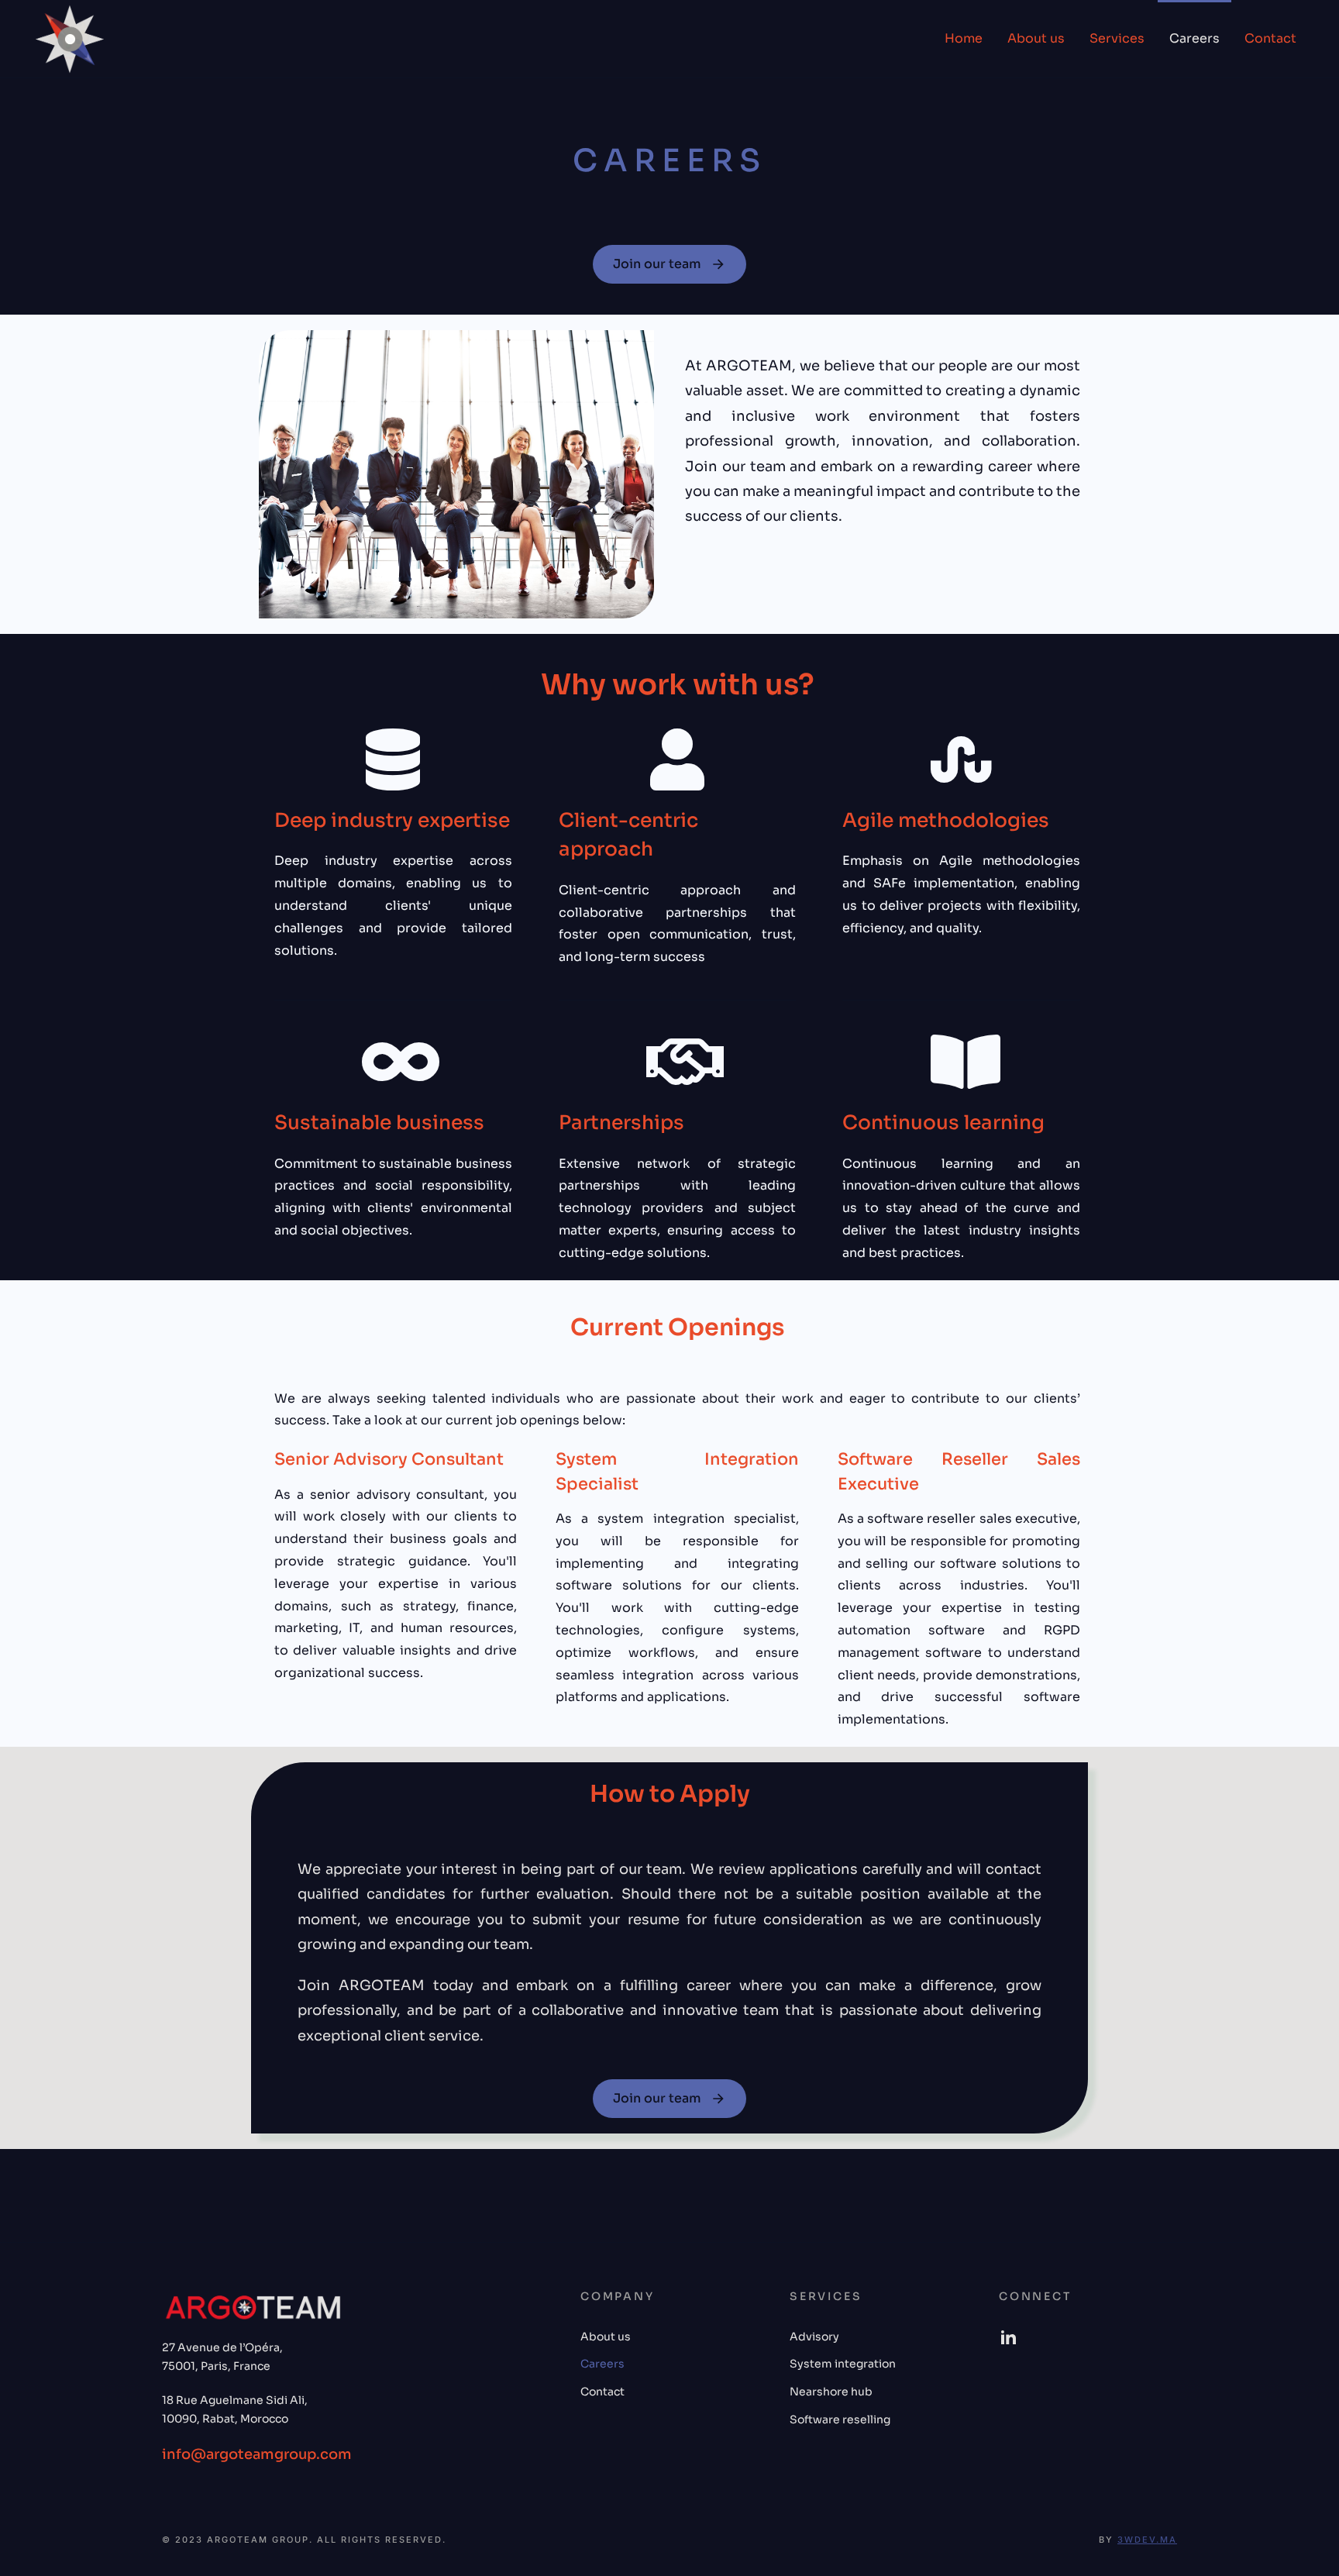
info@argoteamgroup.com (257, 2454)
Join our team (657, 264)
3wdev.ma (1147, 2540)
